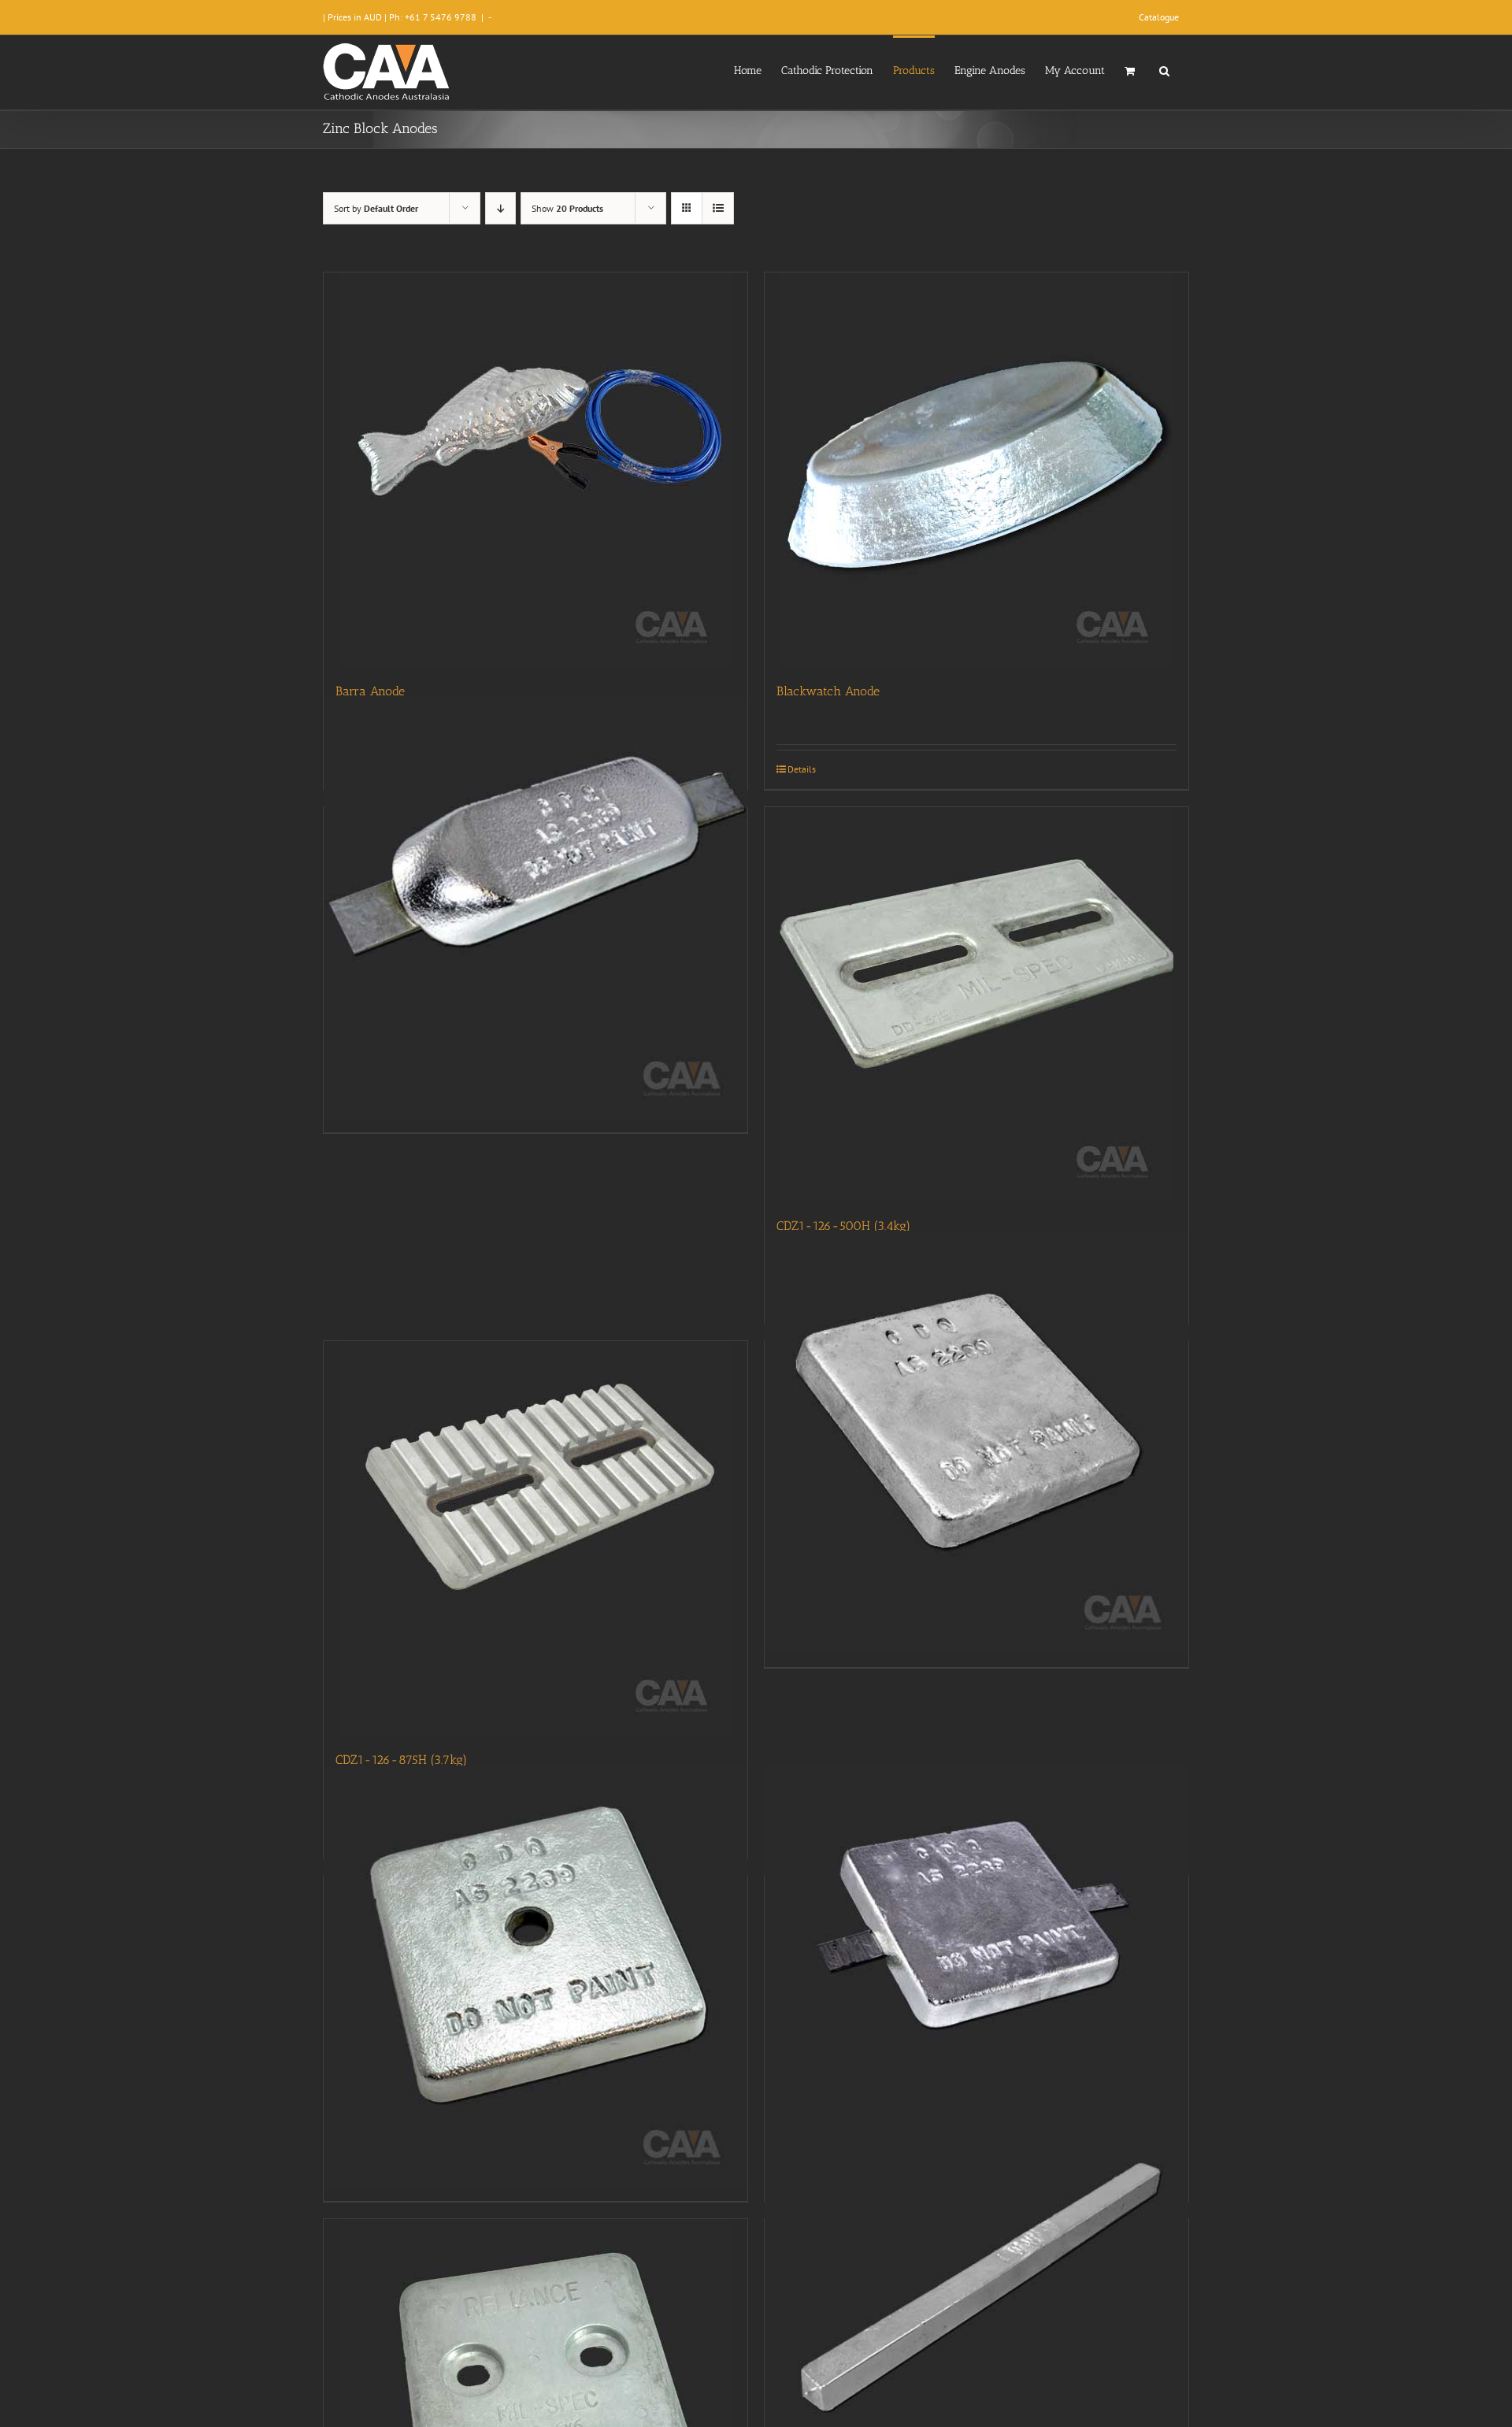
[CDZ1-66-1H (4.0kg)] (535, 1977)
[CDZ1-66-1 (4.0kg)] (976, 1443)
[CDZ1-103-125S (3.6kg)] (535, 909)
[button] (1164, 69)
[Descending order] (500, 208)
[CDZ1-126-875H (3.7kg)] (535, 1538)
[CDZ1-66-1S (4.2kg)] (976, 1977)
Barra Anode (370, 691)
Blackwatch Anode (828, 691)
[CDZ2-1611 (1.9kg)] (976, 2321)
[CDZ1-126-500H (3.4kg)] (976, 1004)
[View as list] (718, 208)
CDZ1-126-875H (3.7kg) (401, 1760)
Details (802, 769)
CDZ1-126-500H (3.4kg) (843, 1226)
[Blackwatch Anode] (976, 469)
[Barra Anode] (535, 469)
